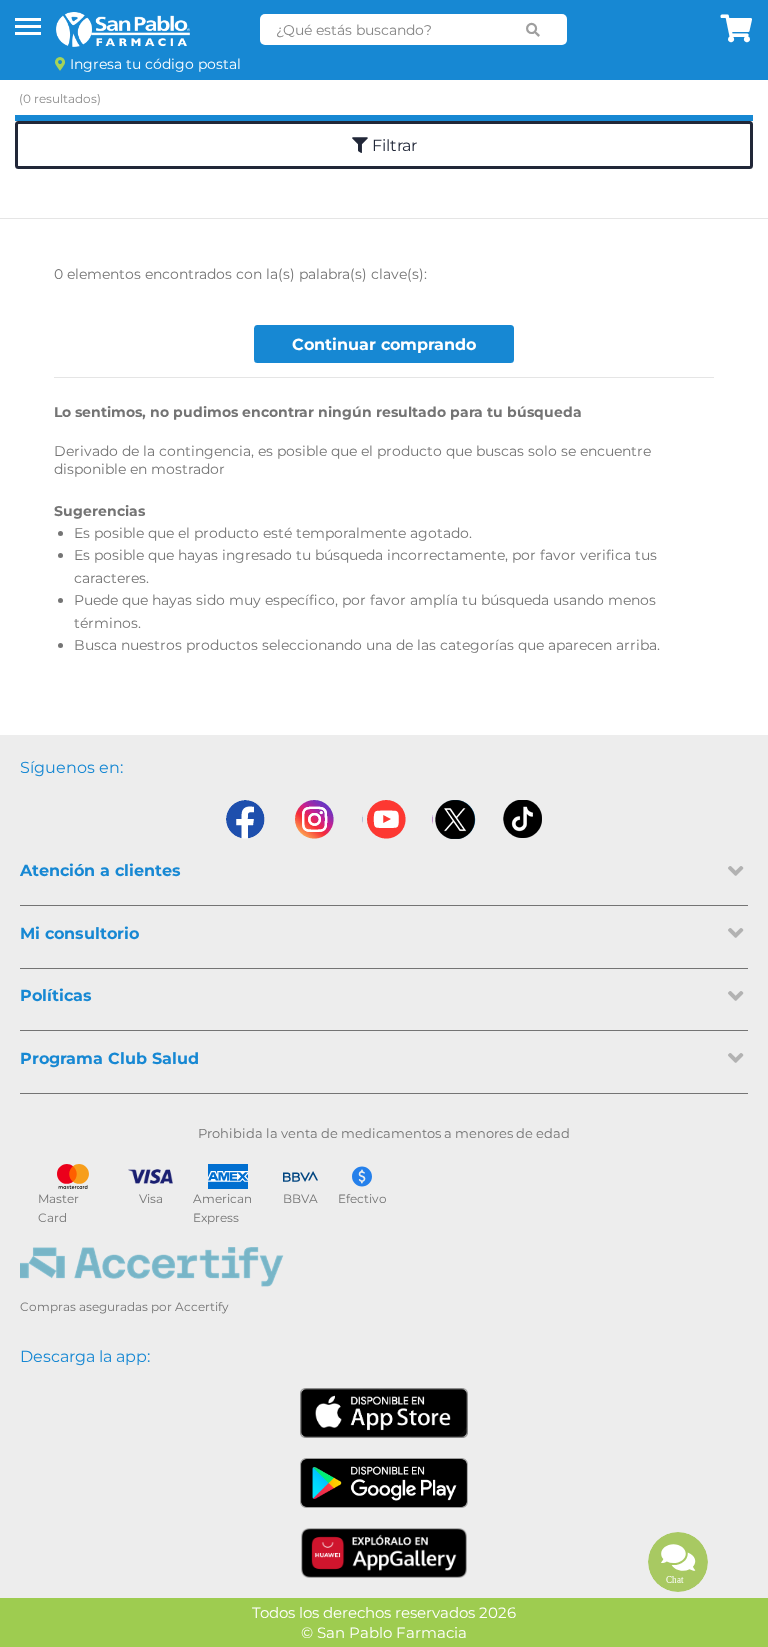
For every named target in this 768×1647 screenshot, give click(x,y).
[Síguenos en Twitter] (454, 819)
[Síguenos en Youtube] (384, 819)
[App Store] (384, 1413)
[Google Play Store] (384, 1483)
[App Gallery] (384, 1553)
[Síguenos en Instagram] (314, 819)
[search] (533, 30)
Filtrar (392, 145)
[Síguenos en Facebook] (244, 819)
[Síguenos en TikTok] (524, 819)
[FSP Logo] (123, 29)
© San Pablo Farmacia (384, 1632)
